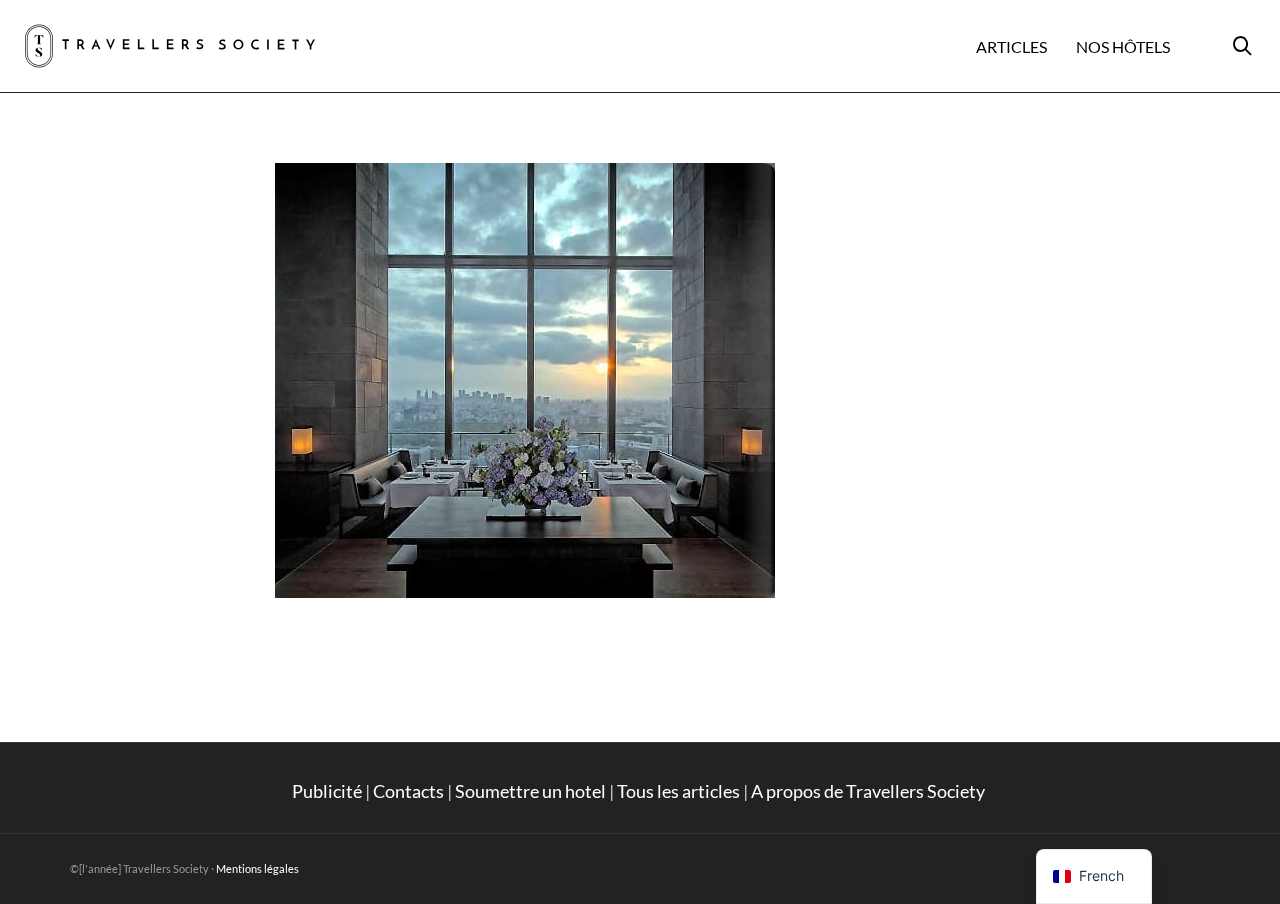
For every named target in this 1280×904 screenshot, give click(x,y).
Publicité (327, 791)
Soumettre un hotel (530, 791)
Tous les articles (678, 791)
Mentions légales (257, 868)
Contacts (408, 791)
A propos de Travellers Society (869, 791)
